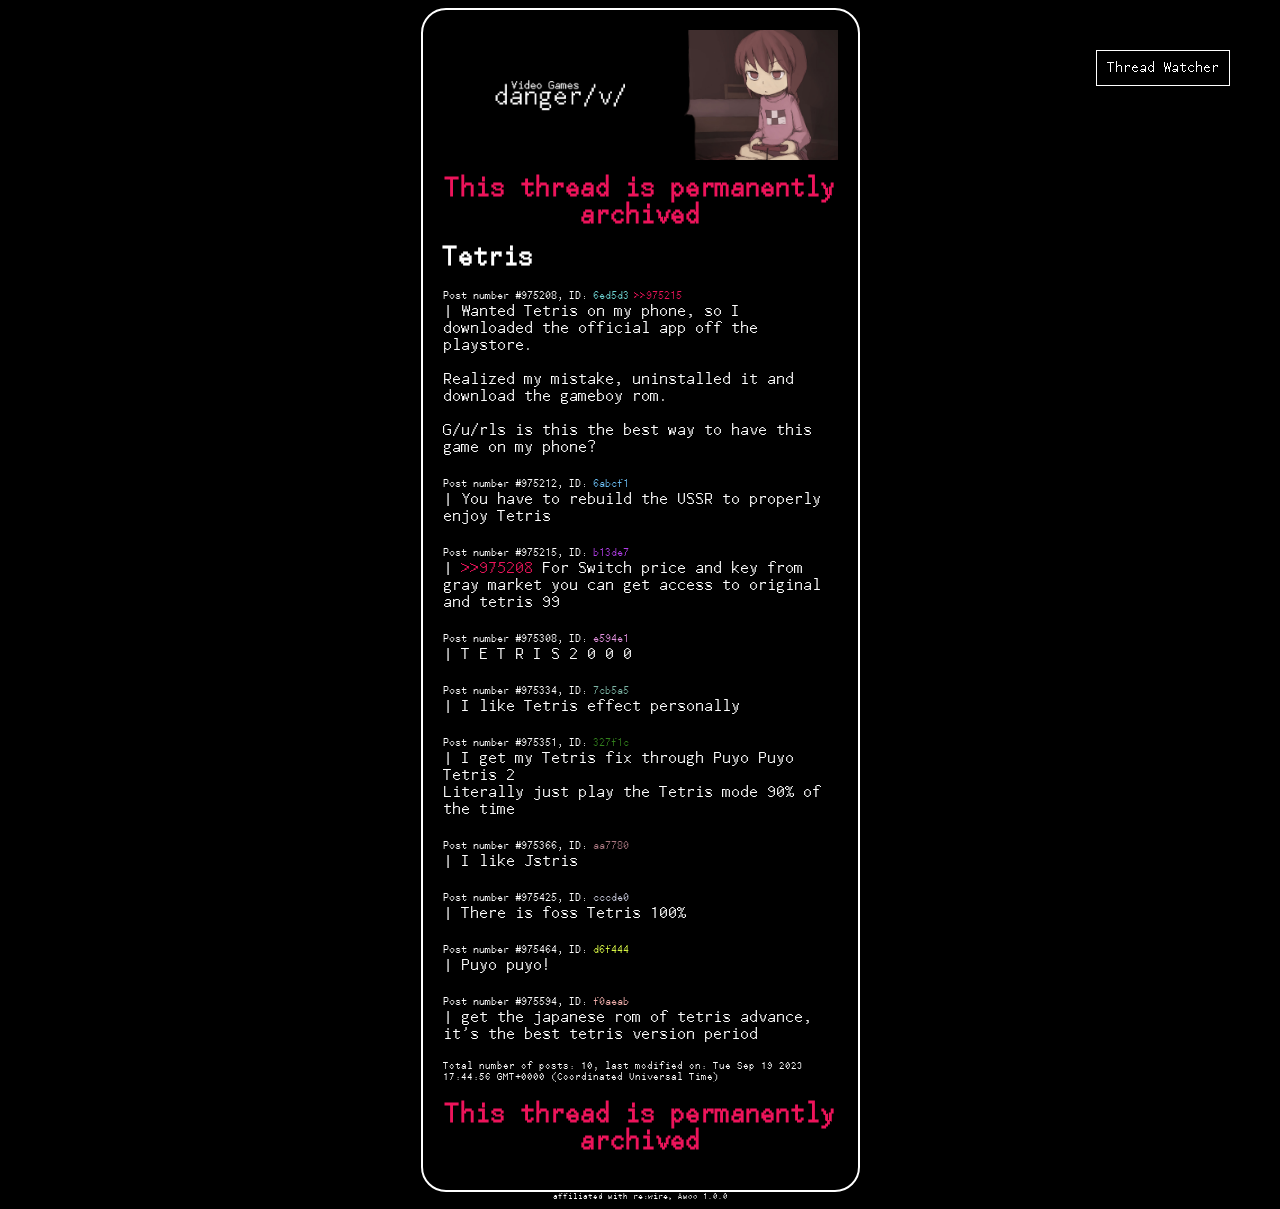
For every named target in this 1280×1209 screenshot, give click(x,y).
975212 (539, 484)
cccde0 (611, 898)
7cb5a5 (611, 691)
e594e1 (611, 639)
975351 (539, 743)
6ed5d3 (611, 296)
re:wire (650, 1196)
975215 (539, 553)
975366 (539, 846)
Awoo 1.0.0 (703, 1196)
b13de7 (611, 553)
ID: (581, 296)
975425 (539, 898)
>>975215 (658, 296)
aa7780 (611, 846)
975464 (539, 950)
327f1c (611, 743)
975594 (539, 1002)
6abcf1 (611, 484)
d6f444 (611, 950)
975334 (539, 691)
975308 (539, 639)
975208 (539, 296)
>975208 (501, 568)
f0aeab (611, 1002)
